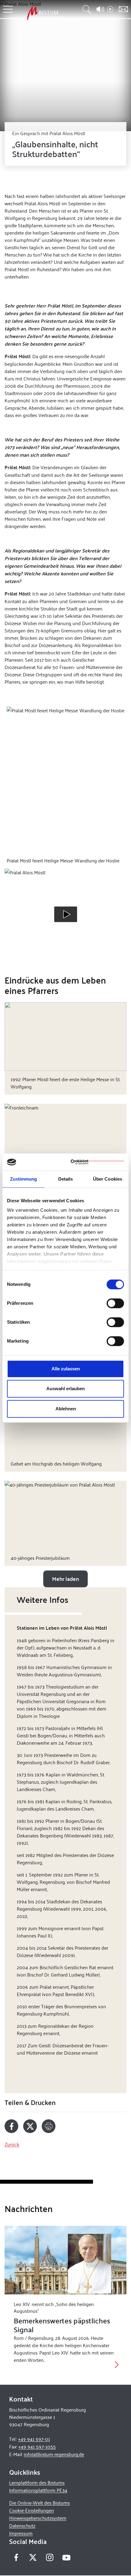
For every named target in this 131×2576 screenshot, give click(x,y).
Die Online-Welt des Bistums (39, 2503)
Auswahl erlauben (65, 1389)
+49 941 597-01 (34, 2439)
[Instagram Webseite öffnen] (50, 2557)
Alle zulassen (66, 1369)
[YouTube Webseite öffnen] (66, 2557)
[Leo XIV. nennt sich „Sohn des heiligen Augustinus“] (65, 2260)
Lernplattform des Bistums (37, 2482)
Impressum (21, 2533)
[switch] (115, 1303)
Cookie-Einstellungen (32, 2510)
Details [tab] (66, 1179)
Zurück (12, 2144)
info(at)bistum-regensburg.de (54, 2454)
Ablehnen (66, 1409)
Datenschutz (22, 2526)
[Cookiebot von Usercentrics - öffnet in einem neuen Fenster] (97, 1162)
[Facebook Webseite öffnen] (16, 2557)
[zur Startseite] (45, 13)
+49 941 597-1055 (37, 2446)
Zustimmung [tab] (24, 1179)
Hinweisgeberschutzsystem (38, 2518)
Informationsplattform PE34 (38, 2490)
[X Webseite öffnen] (33, 2557)
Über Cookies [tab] (108, 1179)
